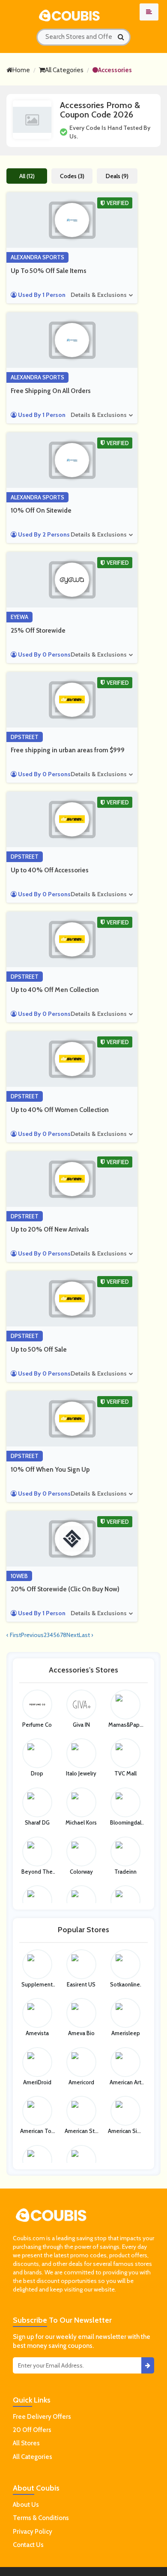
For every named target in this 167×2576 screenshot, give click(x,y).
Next (73, 1635)
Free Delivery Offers (42, 2417)
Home (21, 70)
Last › (86, 1635)
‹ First (14, 1635)
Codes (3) (72, 176)
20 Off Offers (32, 2430)
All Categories (64, 70)
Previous (32, 1635)
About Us (26, 2505)
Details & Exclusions (99, 295)
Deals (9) (117, 176)
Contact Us (28, 2545)
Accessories (115, 70)
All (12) (27, 176)
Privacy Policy (33, 2532)
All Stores (26, 2443)
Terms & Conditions (41, 2518)
